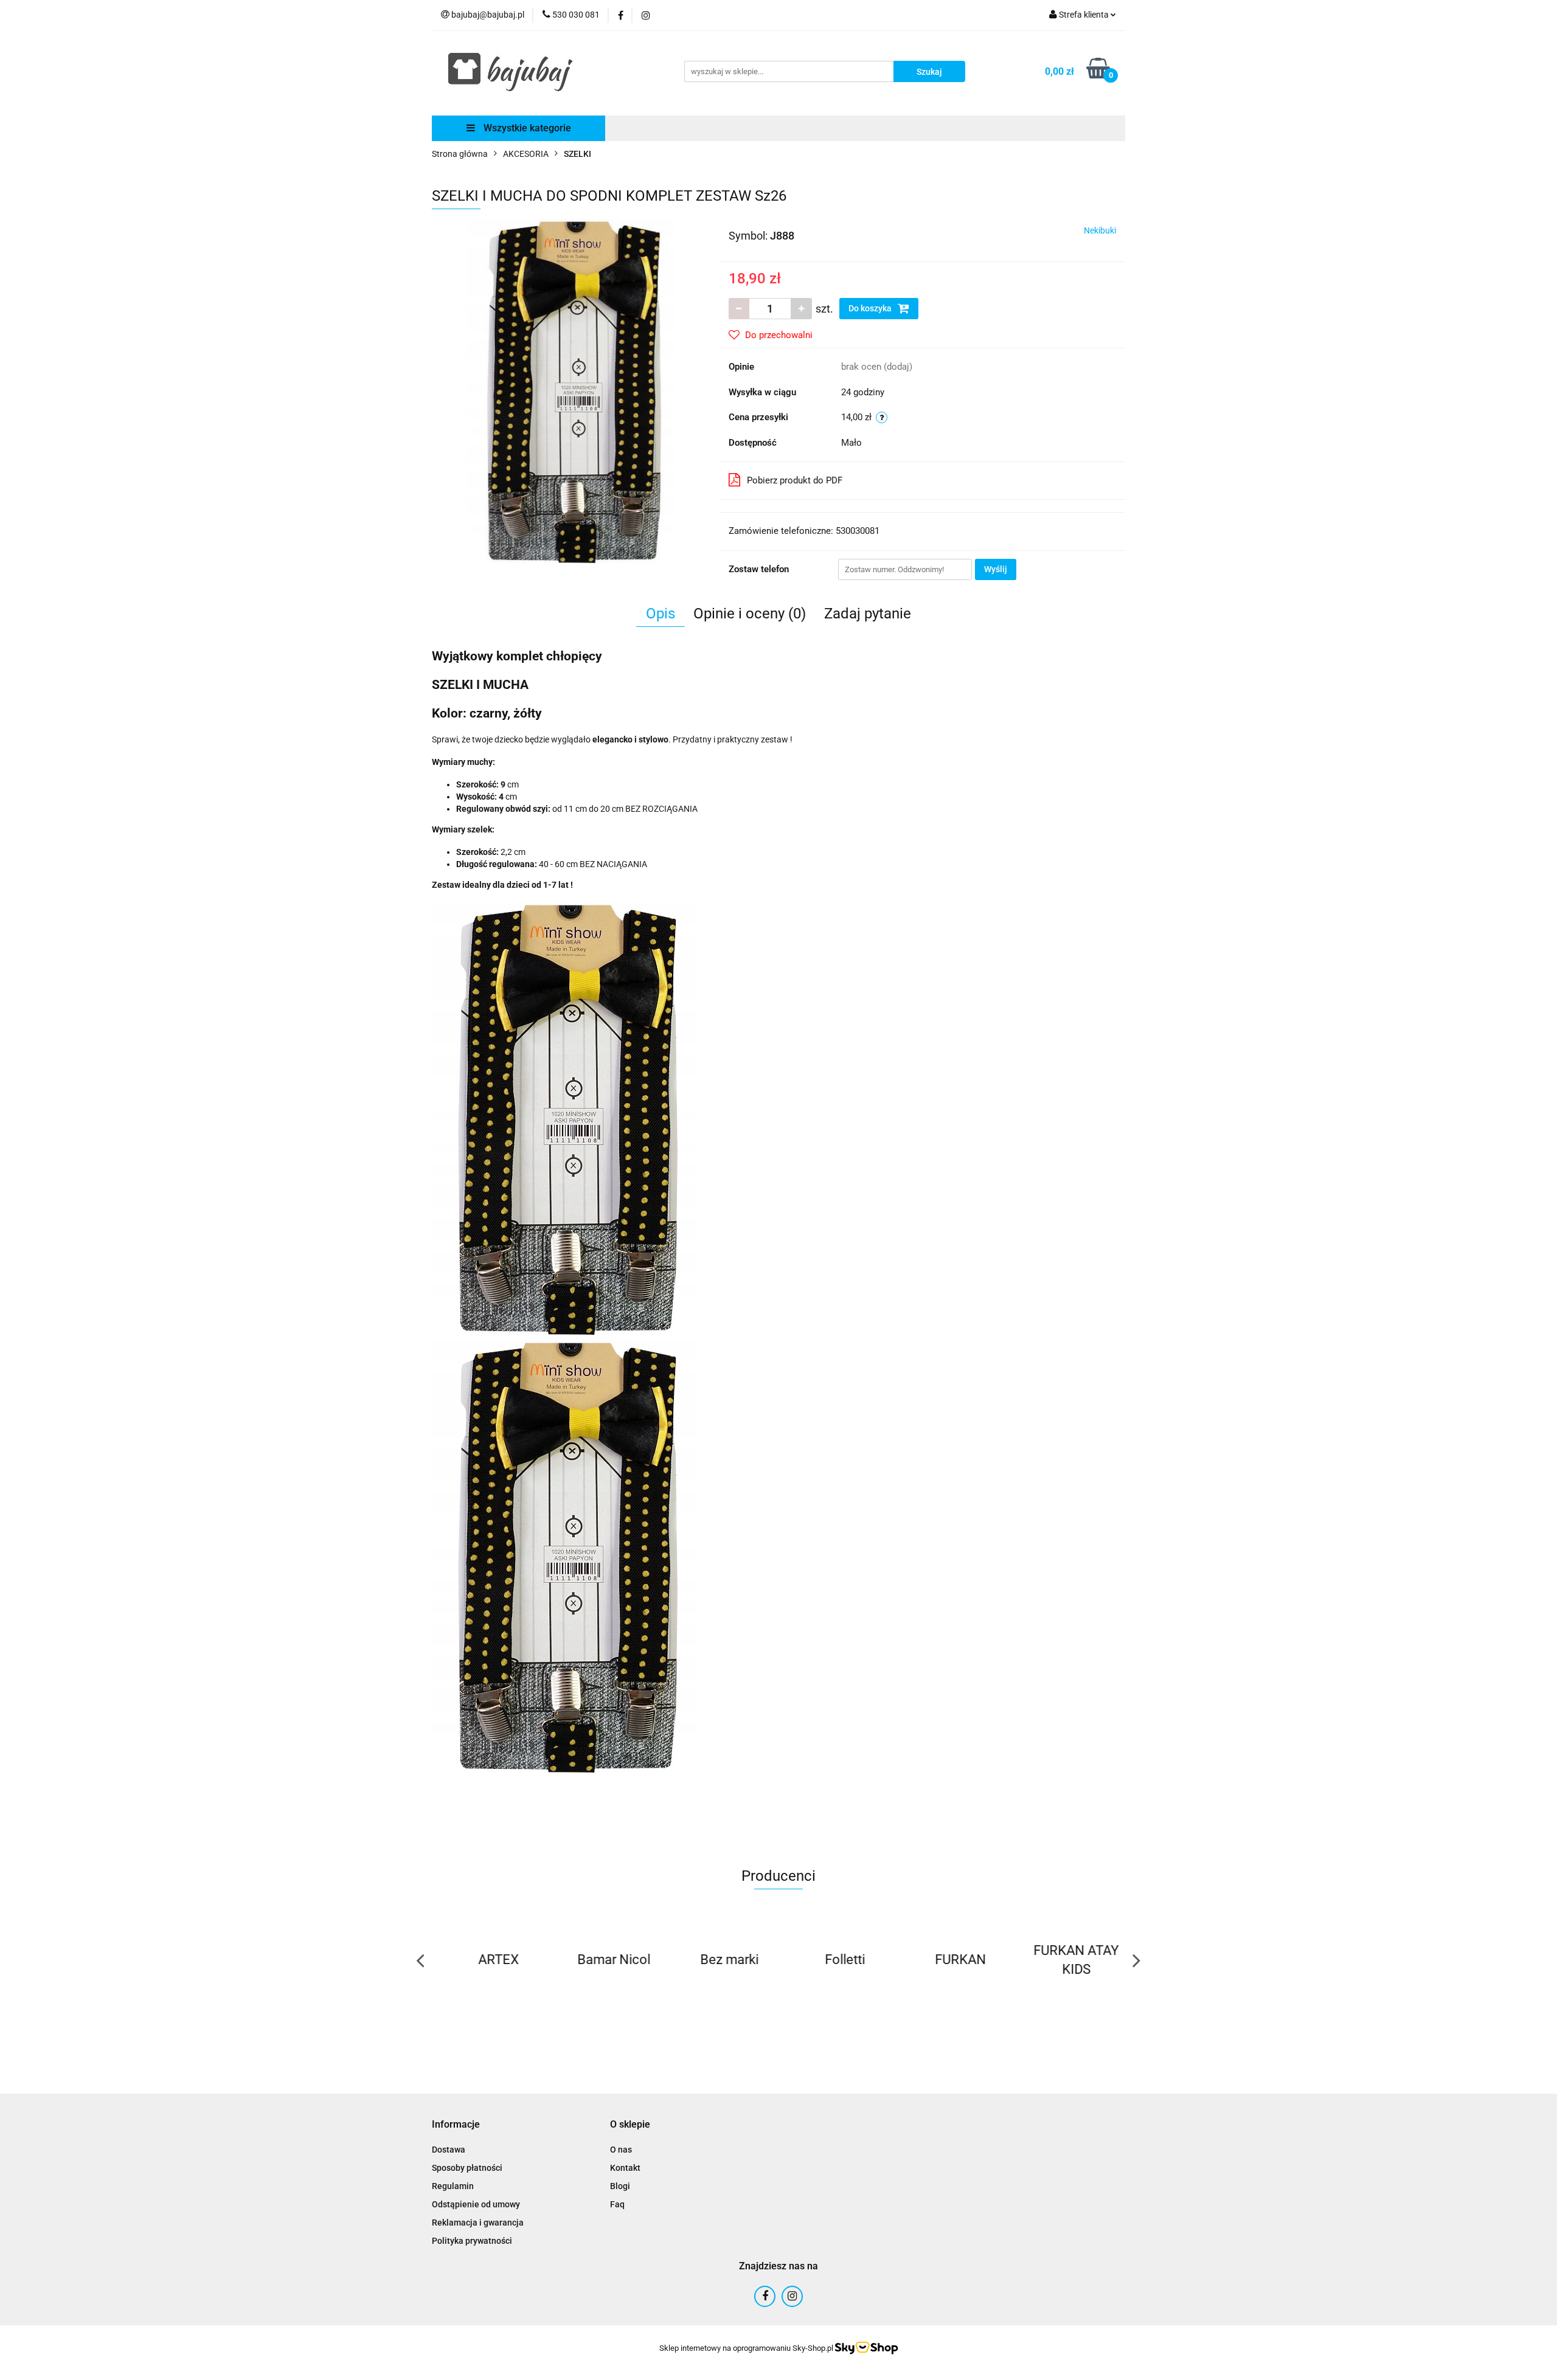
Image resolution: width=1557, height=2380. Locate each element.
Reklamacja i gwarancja (478, 2223)
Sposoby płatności (467, 2168)
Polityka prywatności (472, 2241)
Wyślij (996, 569)
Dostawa (449, 2150)
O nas (621, 2150)
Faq (617, 2204)
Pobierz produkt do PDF (795, 480)
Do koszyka (871, 308)
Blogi (620, 2186)
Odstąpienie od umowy (476, 2204)
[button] (456, 2125)
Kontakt (625, 2168)
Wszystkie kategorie (526, 128)
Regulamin (453, 2186)
